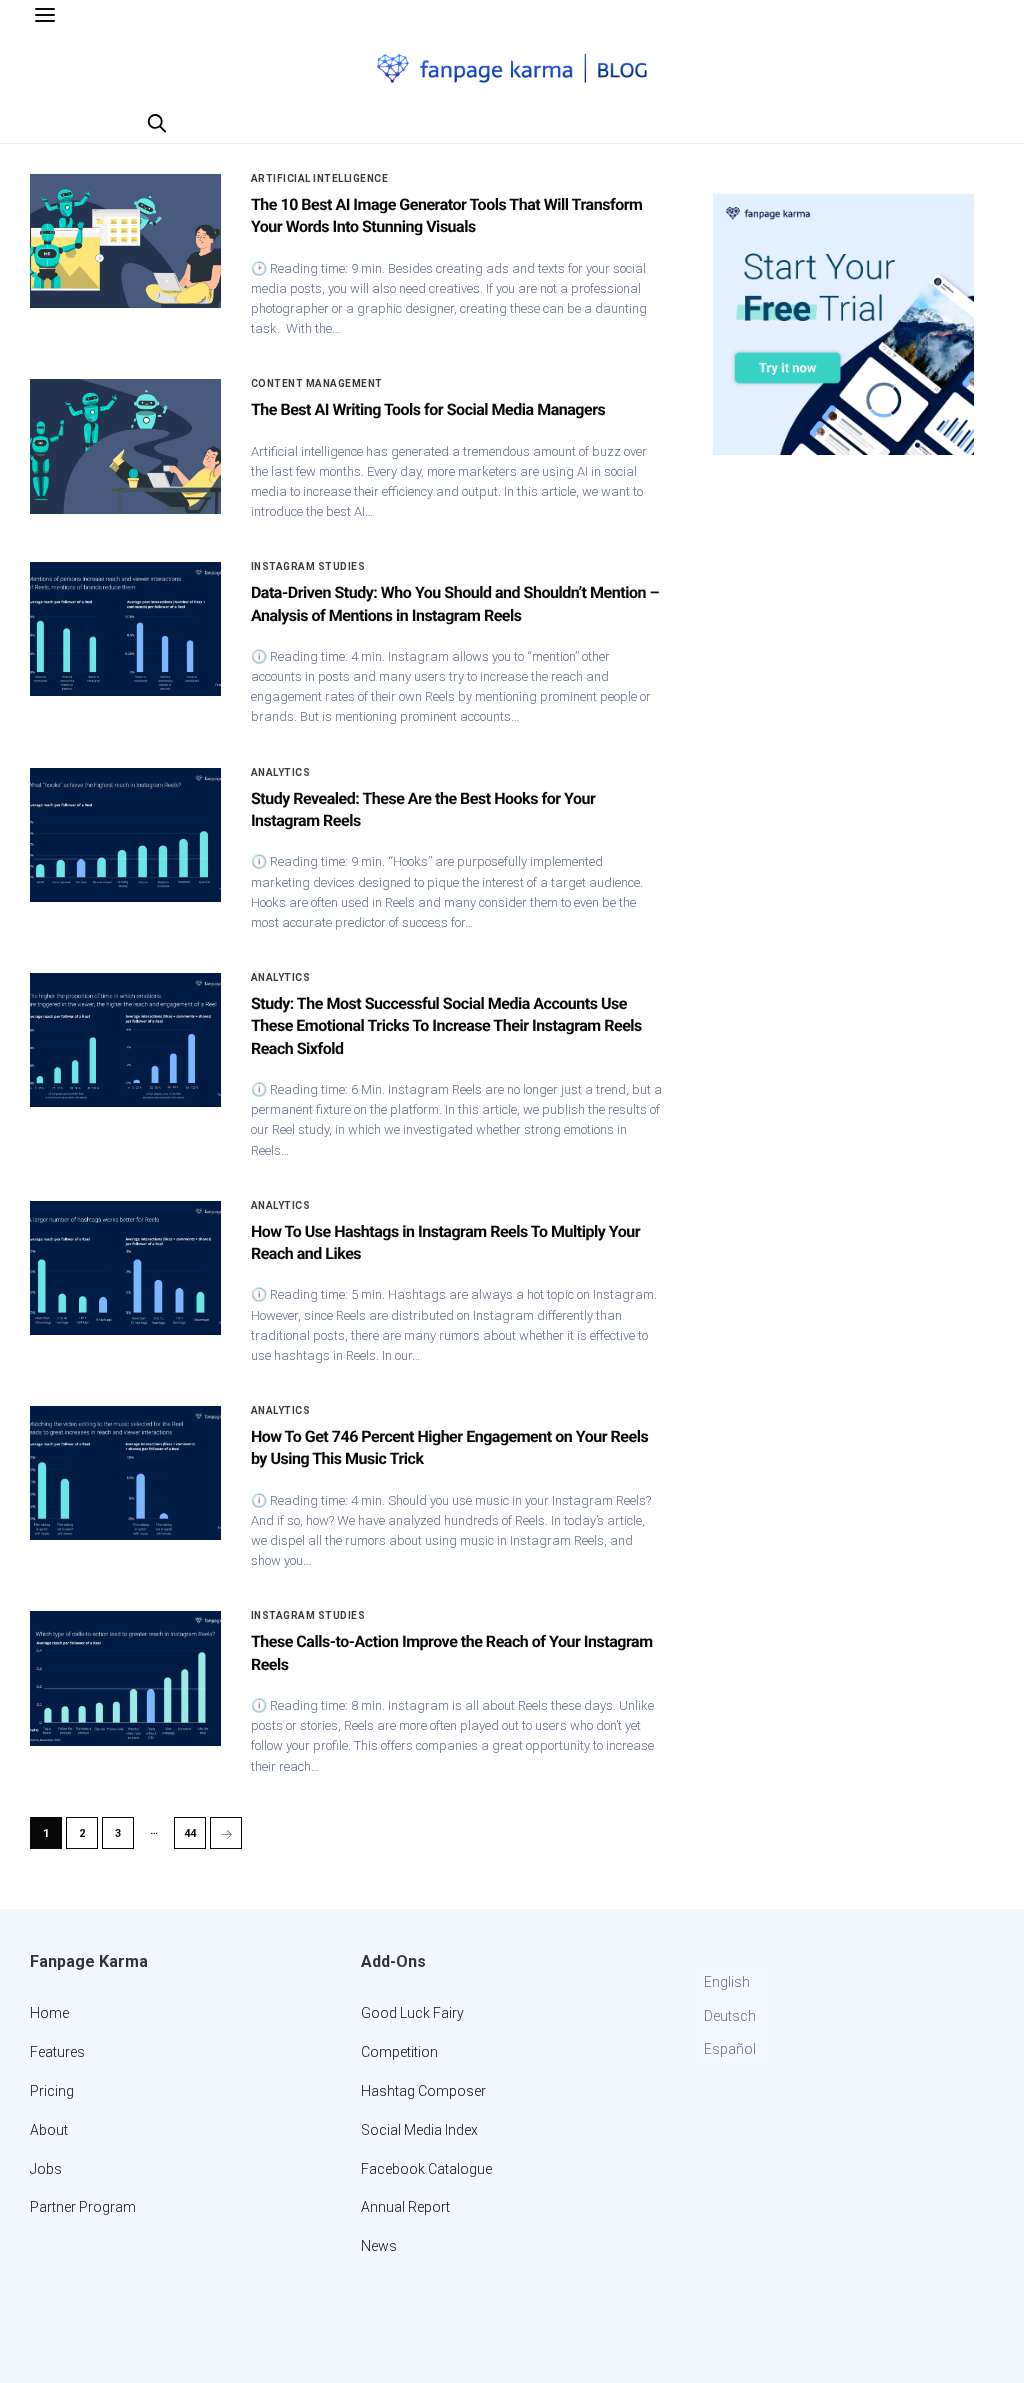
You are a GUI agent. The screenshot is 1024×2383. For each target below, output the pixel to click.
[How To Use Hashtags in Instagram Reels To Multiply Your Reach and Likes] (125, 1268)
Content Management (317, 384)
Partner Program (83, 2207)
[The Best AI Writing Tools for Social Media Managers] (125, 446)
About (49, 2130)
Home (49, 2013)
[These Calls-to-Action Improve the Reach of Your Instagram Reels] (125, 1678)
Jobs (46, 2169)
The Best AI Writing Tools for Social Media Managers (428, 409)
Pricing (52, 2091)
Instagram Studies (308, 567)
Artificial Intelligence (320, 179)
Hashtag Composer (423, 2091)
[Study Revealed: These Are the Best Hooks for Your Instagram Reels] (125, 835)
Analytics (281, 773)
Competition (399, 2052)
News (379, 2246)
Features (57, 2052)
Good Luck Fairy (412, 2013)
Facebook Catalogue (426, 2169)
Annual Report (405, 2207)
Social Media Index (419, 2130)
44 (190, 1833)
